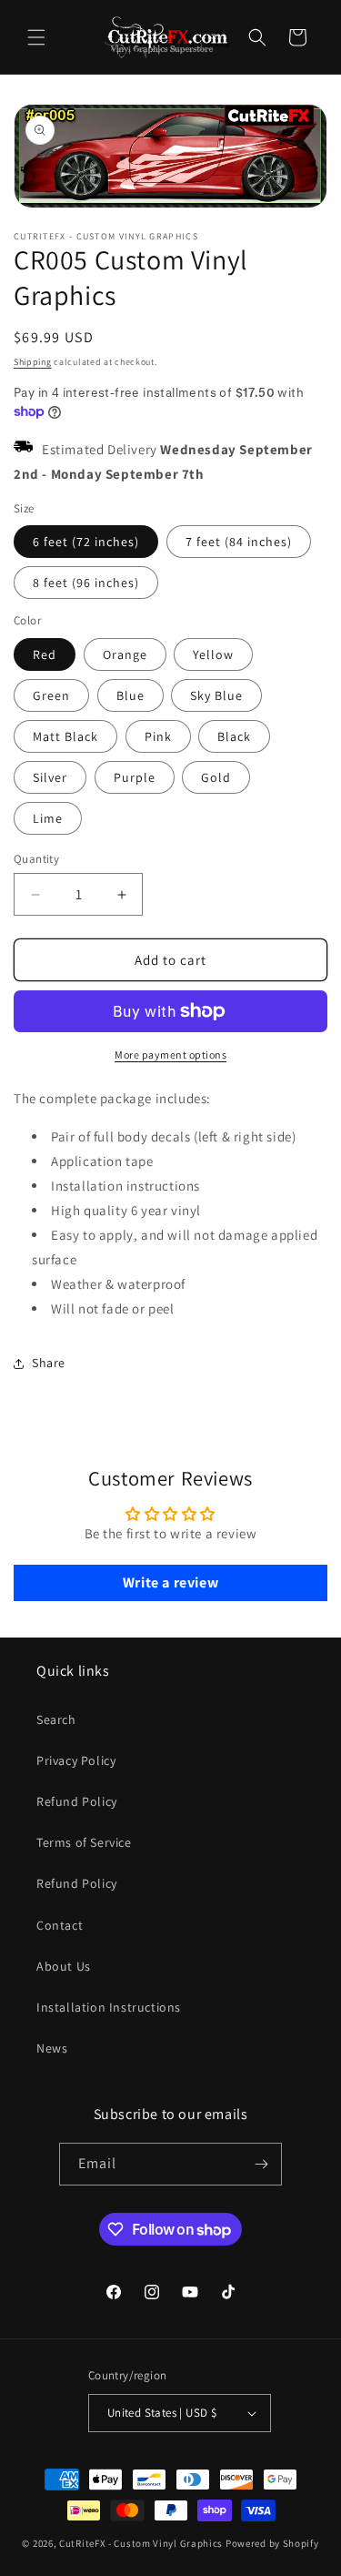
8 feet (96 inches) (86, 583)
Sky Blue (216, 695)
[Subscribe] (261, 2164)
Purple (135, 777)
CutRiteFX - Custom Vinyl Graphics (141, 2543)
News (52, 2048)
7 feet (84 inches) (239, 542)
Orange (125, 654)
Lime (48, 818)
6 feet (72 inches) (86, 542)
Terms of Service (84, 1842)
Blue (130, 695)
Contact (60, 1925)
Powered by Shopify (272, 2543)
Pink (158, 736)
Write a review (170, 1582)
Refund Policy (77, 1801)
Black (234, 736)
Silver (50, 777)
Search (56, 1719)
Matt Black (65, 736)
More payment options (170, 1055)
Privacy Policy (76, 1760)
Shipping (33, 362)
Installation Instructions (109, 2007)
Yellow (213, 654)
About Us (64, 1966)
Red (45, 654)
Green (51, 695)
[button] (36, 37)
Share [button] (49, 1363)
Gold (216, 777)
